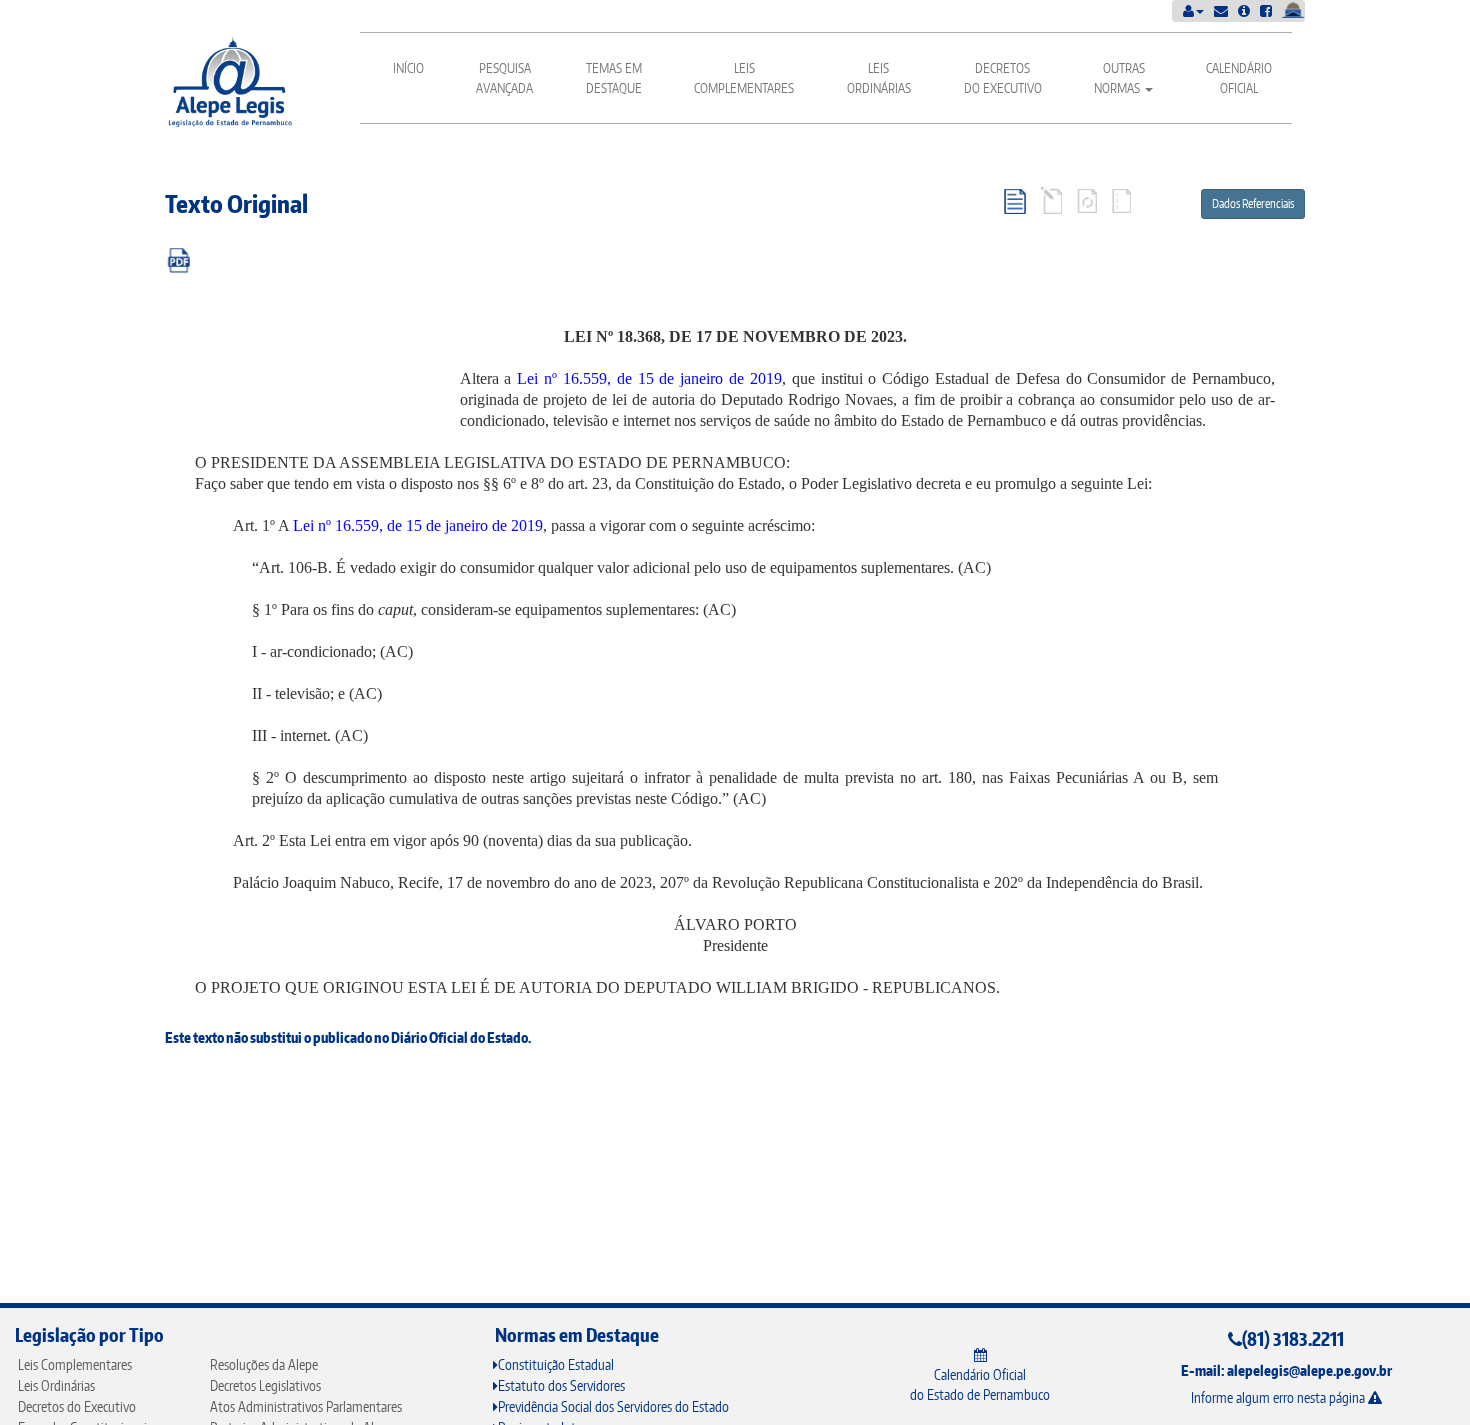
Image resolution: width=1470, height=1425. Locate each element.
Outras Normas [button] (1119, 78)
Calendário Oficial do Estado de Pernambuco (980, 1384)
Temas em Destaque (614, 78)
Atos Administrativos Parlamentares (306, 1406)
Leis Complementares (744, 78)
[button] (1193, 10)
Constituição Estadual (556, 1364)
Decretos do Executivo (1003, 78)
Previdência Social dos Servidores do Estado (613, 1406)
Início (408, 68)
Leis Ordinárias (879, 78)
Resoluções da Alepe (264, 1364)
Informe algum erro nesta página (1279, 1397)
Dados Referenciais (1253, 203)
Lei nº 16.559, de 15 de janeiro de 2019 (649, 378)
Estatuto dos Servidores (561, 1385)
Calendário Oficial (1239, 78)
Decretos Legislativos (265, 1385)
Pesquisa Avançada (504, 78)
